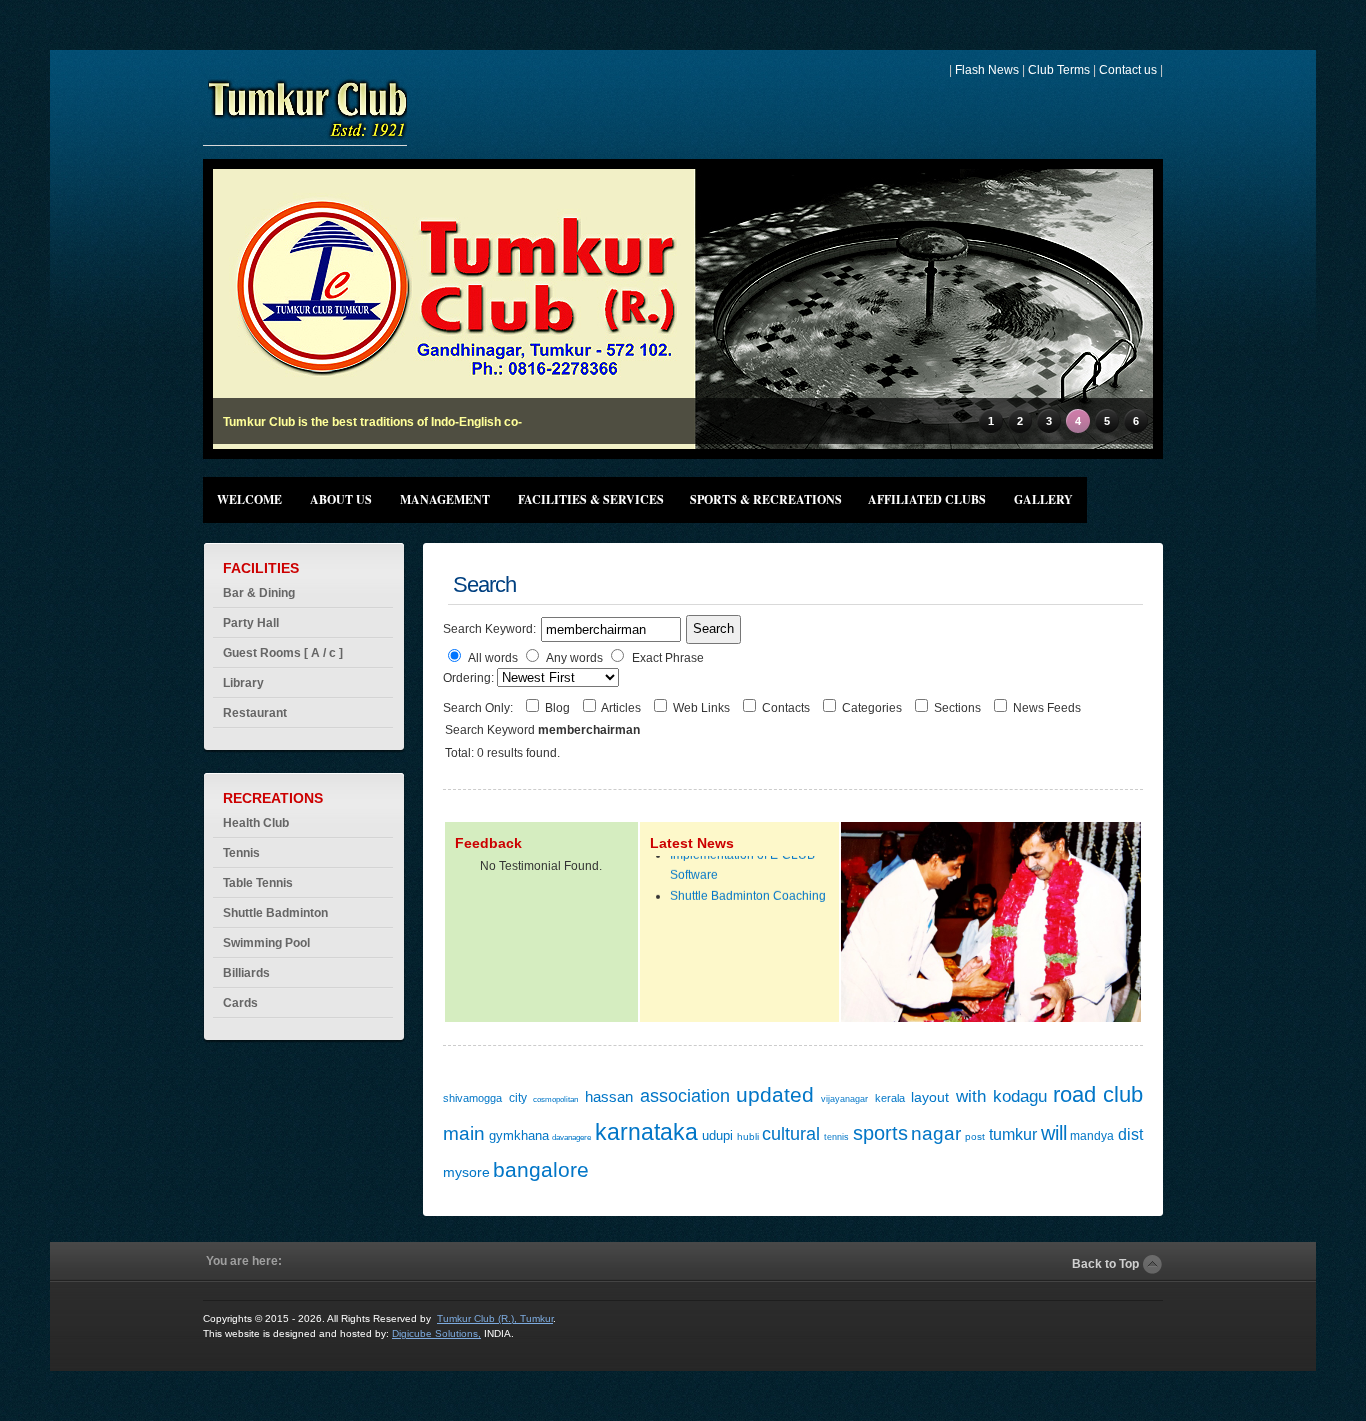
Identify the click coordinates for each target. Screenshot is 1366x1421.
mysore (466, 1172)
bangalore (541, 1169)
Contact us (1128, 70)
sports (880, 1133)
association (685, 1096)
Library (243, 683)
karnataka (646, 1132)
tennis (836, 1137)
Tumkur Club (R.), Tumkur (495, 1318)
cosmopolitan (555, 1099)
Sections (959, 708)
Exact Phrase (668, 658)
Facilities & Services (591, 499)
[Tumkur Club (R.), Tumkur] (307, 137)
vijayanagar (844, 1099)
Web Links (703, 708)
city (518, 1098)
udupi (717, 1135)
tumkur (1013, 1134)
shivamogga (472, 1098)
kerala (890, 1098)
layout (930, 1097)
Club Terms (1059, 70)
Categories (873, 708)
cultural (791, 1134)
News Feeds (1047, 708)
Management (445, 499)
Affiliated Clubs (927, 499)
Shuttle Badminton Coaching (748, 887)
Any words (574, 658)
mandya (1092, 1136)
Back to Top (1105, 1264)
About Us (341, 499)
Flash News (987, 70)
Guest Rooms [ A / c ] (283, 653)
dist (1130, 1134)
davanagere (571, 1137)
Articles (622, 708)
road (1074, 1094)
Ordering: (470, 678)
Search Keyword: (489, 629)
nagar (936, 1133)
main (464, 1133)
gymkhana (519, 1135)
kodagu (1020, 1096)
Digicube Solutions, (436, 1333)
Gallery (1043, 499)
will (1054, 1133)
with (971, 1096)
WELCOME (249, 499)
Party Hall (251, 623)
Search (713, 628)
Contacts (787, 708)
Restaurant (255, 713)
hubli (748, 1136)
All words (493, 658)
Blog (559, 708)
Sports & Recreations (766, 499)
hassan (609, 1096)
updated (775, 1094)
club (1123, 1094)
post (975, 1136)
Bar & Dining (259, 593)
